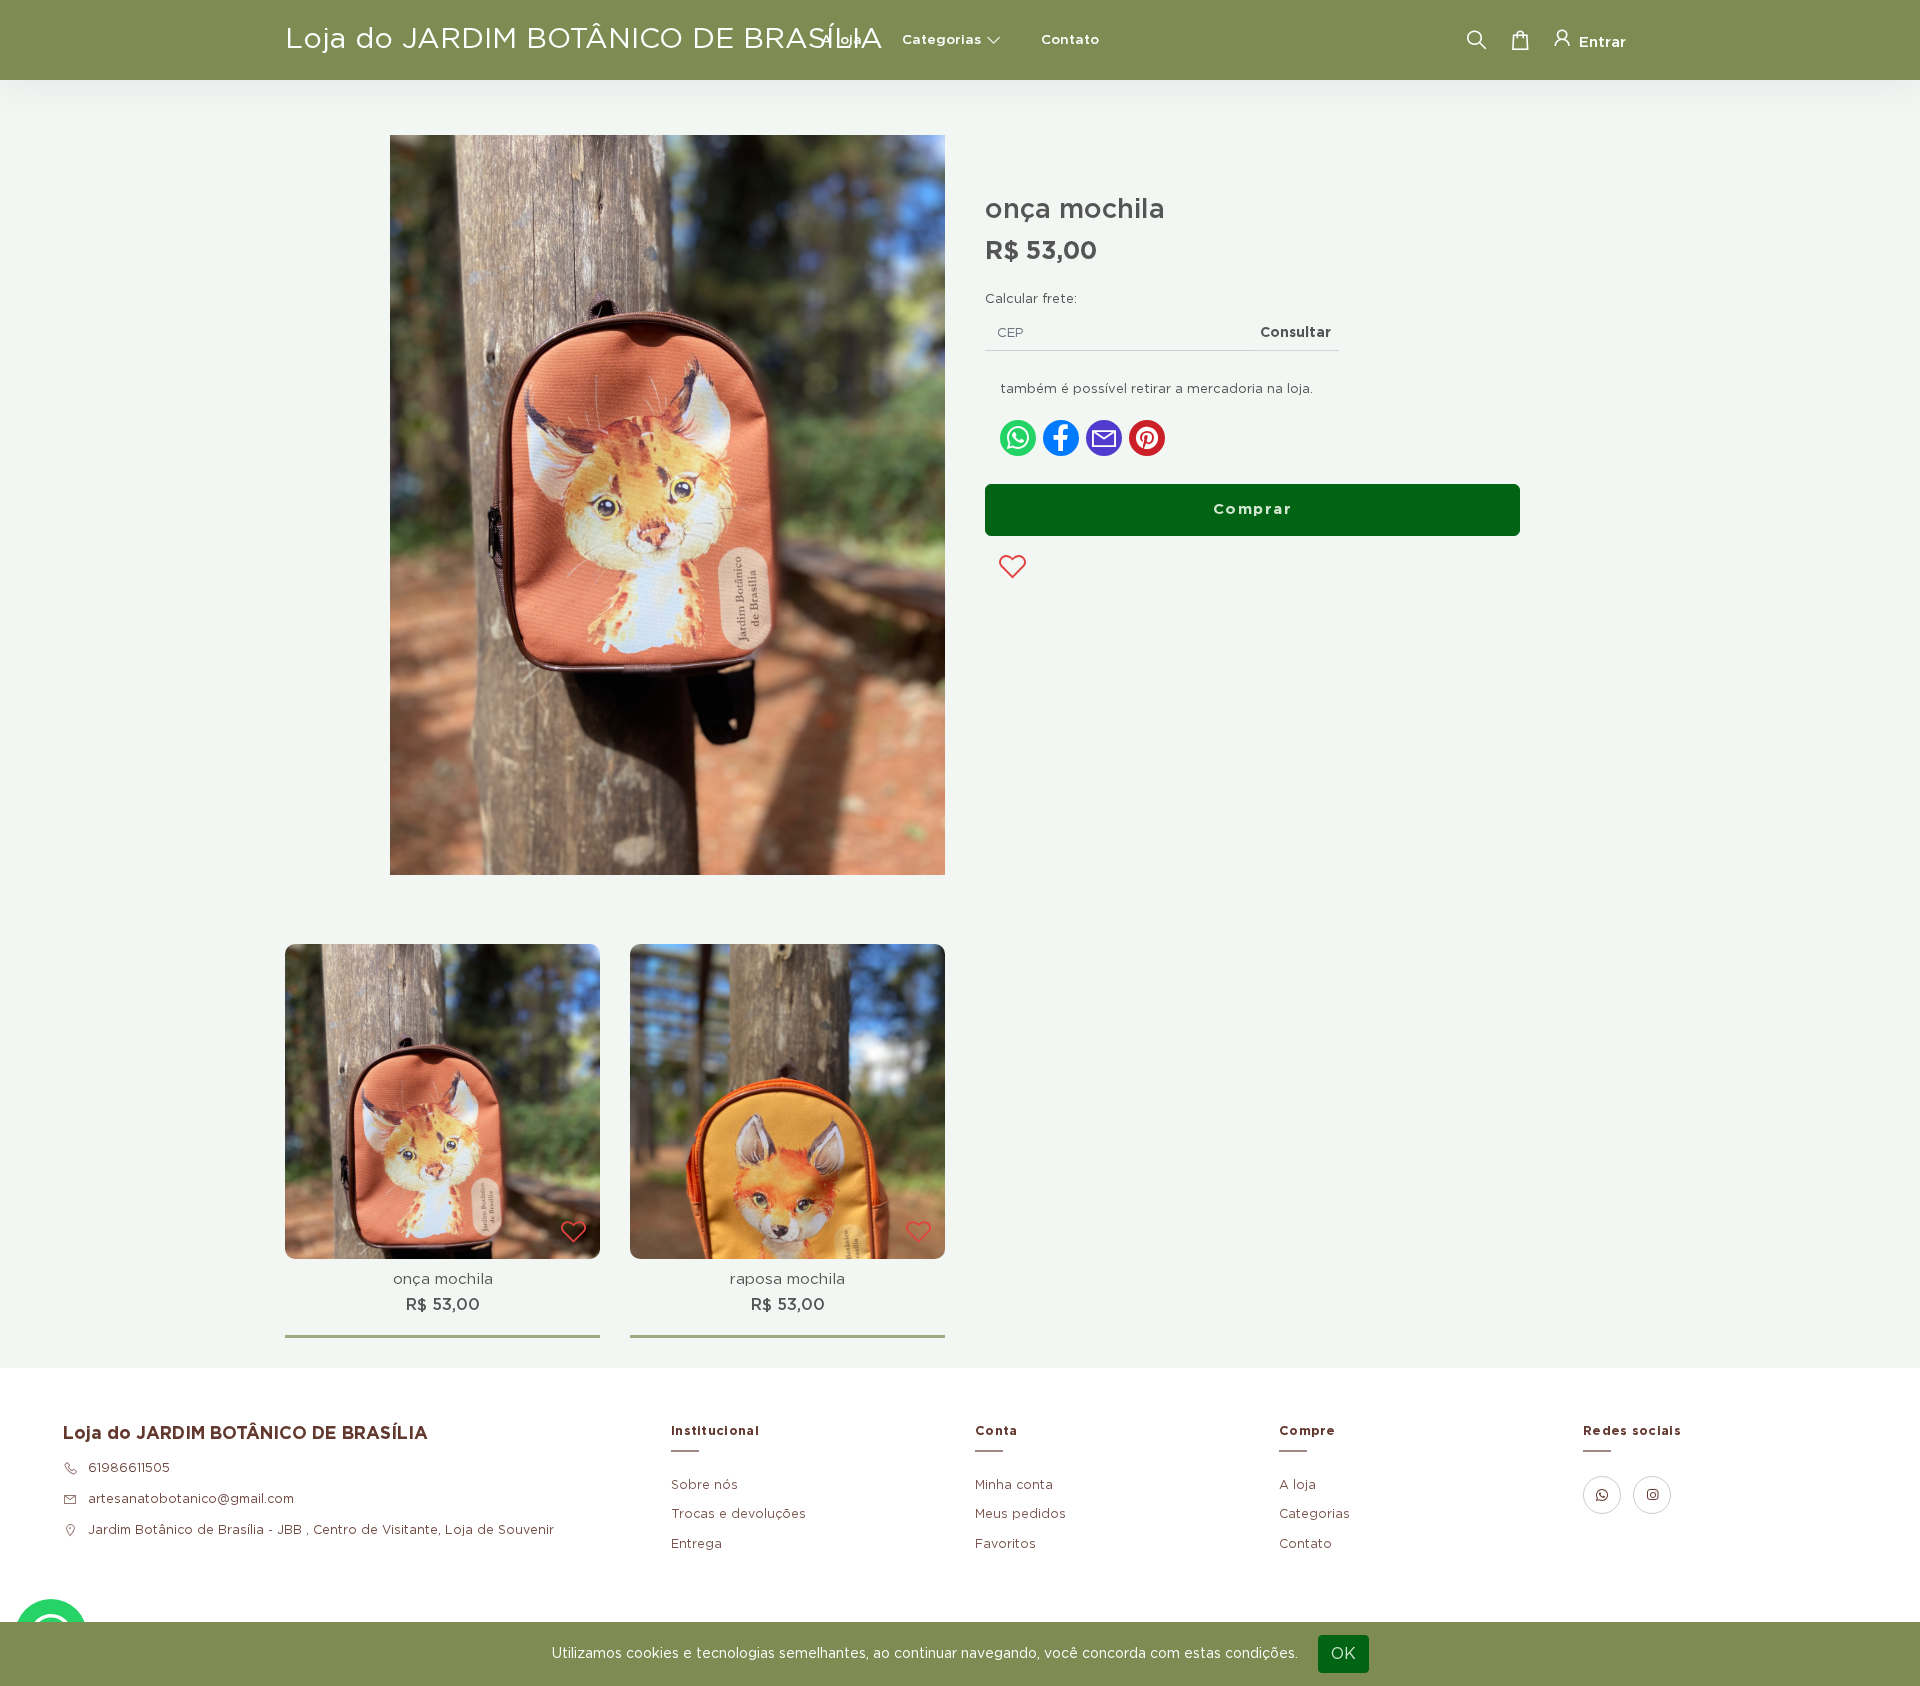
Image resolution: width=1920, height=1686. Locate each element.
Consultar (1295, 333)
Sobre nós (704, 1485)
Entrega (696, 1544)
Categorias (941, 40)
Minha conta (1014, 1485)
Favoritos (1005, 1544)
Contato (1070, 40)
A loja (841, 40)
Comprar (1253, 509)
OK (1343, 1654)
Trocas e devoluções (738, 1514)
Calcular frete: (1031, 299)
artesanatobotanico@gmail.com (191, 1499)
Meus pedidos (1020, 1514)
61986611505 (129, 1468)
